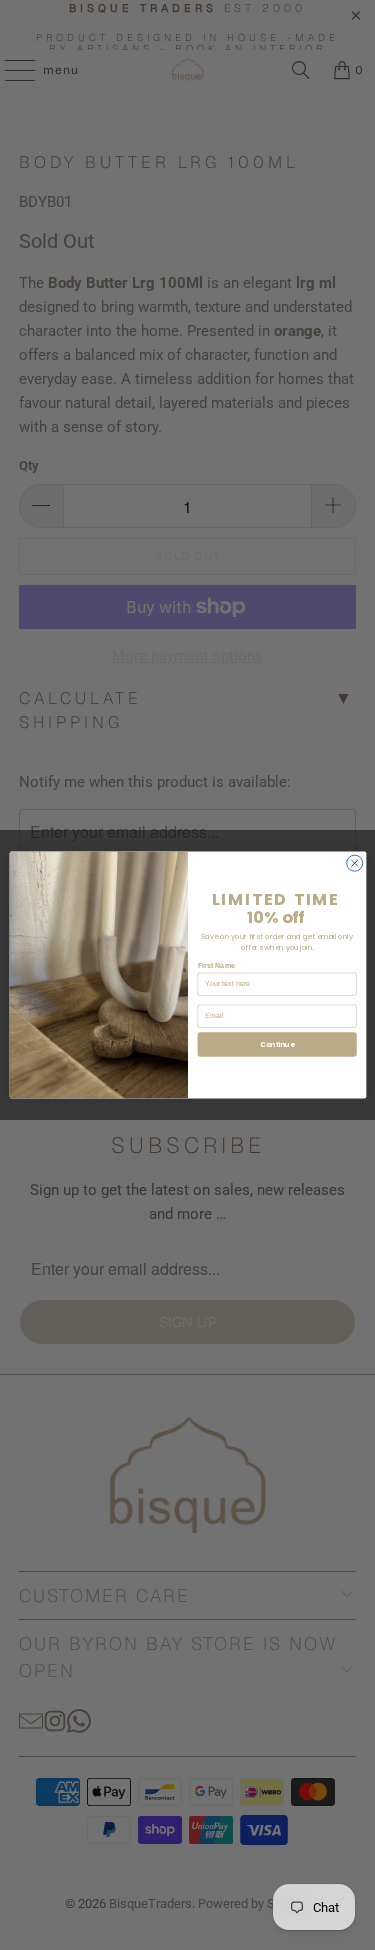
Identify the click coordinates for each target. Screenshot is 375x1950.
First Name (216, 966)
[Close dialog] (354, 863)
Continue (277, 1045)
